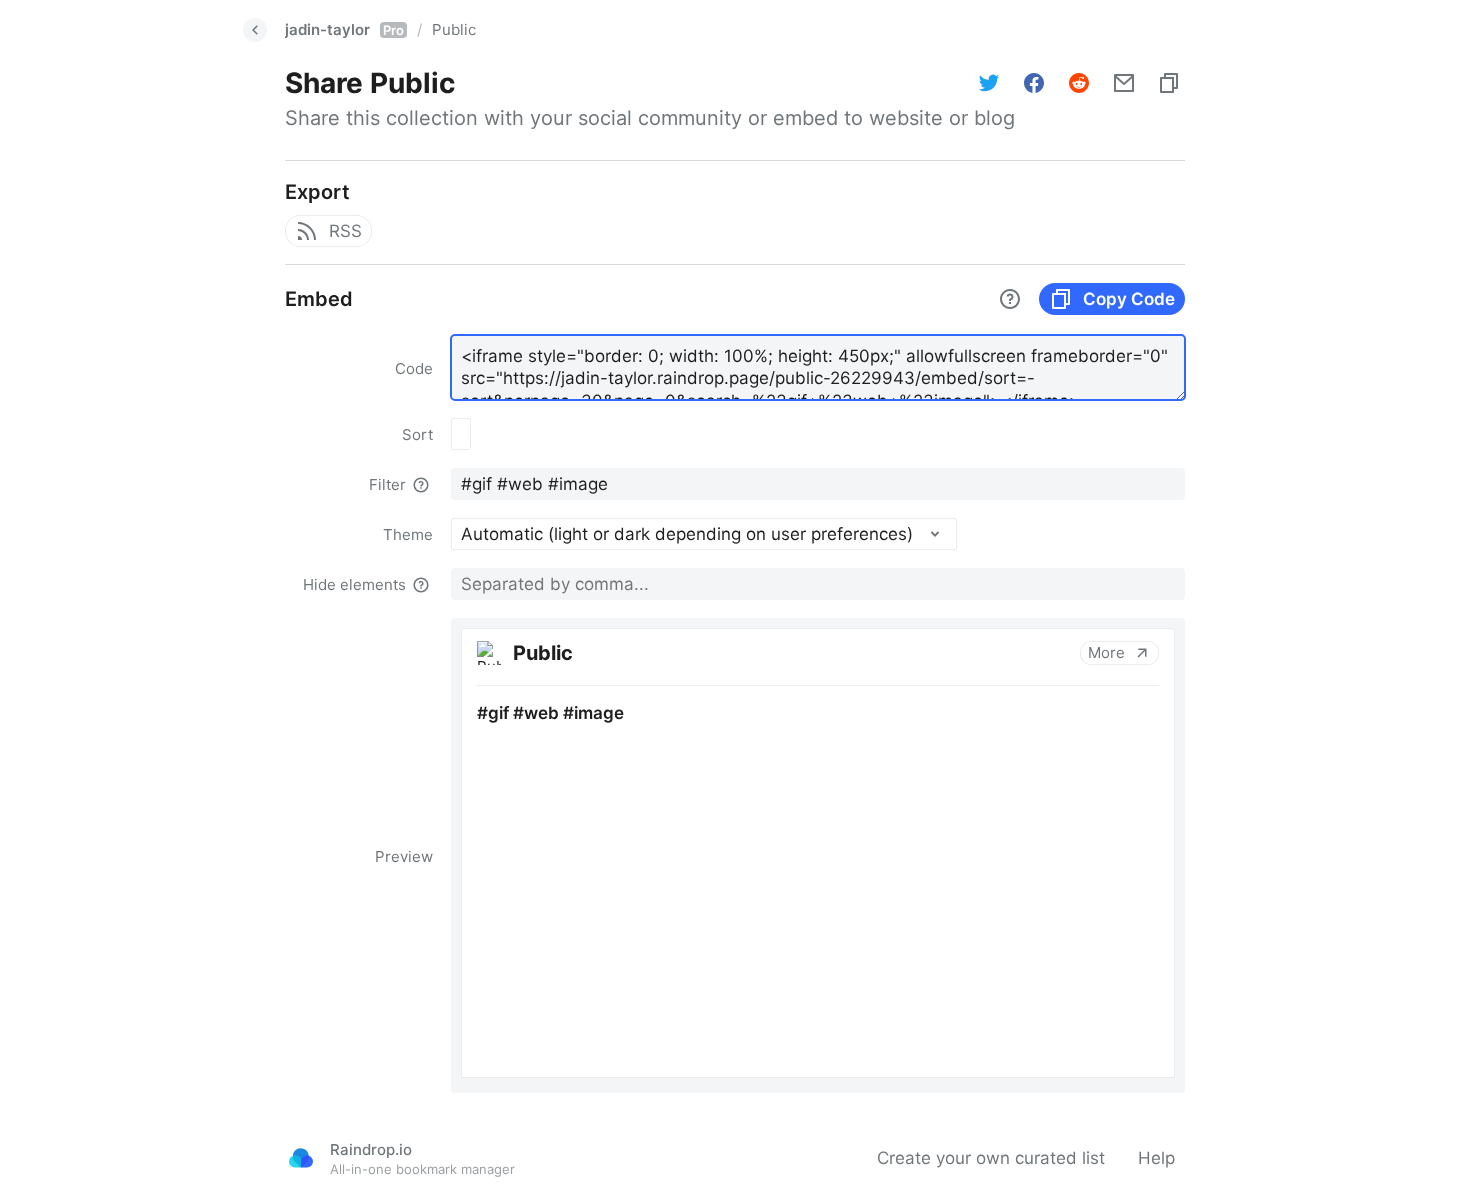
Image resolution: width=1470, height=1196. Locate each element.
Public (454, 29)
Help (1156, 1158)
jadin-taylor (344, 29)
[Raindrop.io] (301, 1158)
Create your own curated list (991, 1158)
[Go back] (255, 30)
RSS (345, 231)
